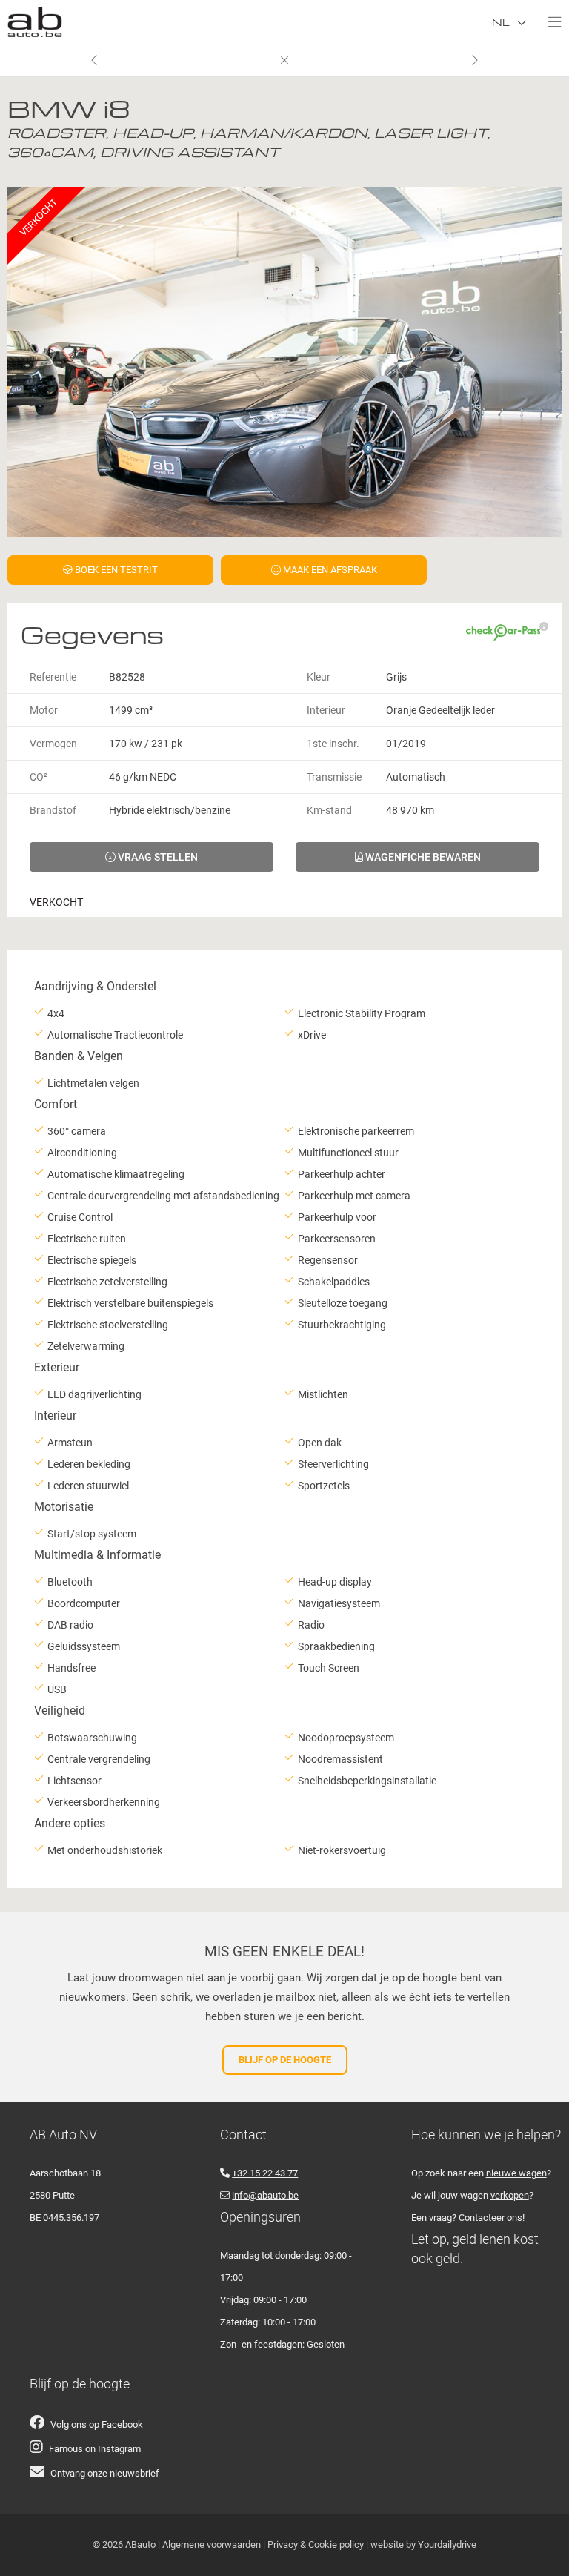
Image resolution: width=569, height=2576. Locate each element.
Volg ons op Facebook (97, 2424)
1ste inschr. (333, 744)
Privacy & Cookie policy (316, 2544)
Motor (44, 710)
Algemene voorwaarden (212, 2544)
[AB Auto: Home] (35, 19)
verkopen (510, 2195)
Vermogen (53, 744)
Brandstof (53, 810)
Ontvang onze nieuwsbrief (105, 2473)
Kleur (319, 677)
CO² (39, 777)
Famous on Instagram (95, 2449)
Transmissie (334, 777)
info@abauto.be (265, 2195)
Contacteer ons (490, 2218)
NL (502, 22)
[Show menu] (548, 19)
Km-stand (329, 810)
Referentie (53, 677)
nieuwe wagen (516, 2173)
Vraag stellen (157, 857)
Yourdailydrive (447, 2544)
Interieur (326, 710)
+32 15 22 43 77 (265, 2173)
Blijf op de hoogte (285, 2060)
